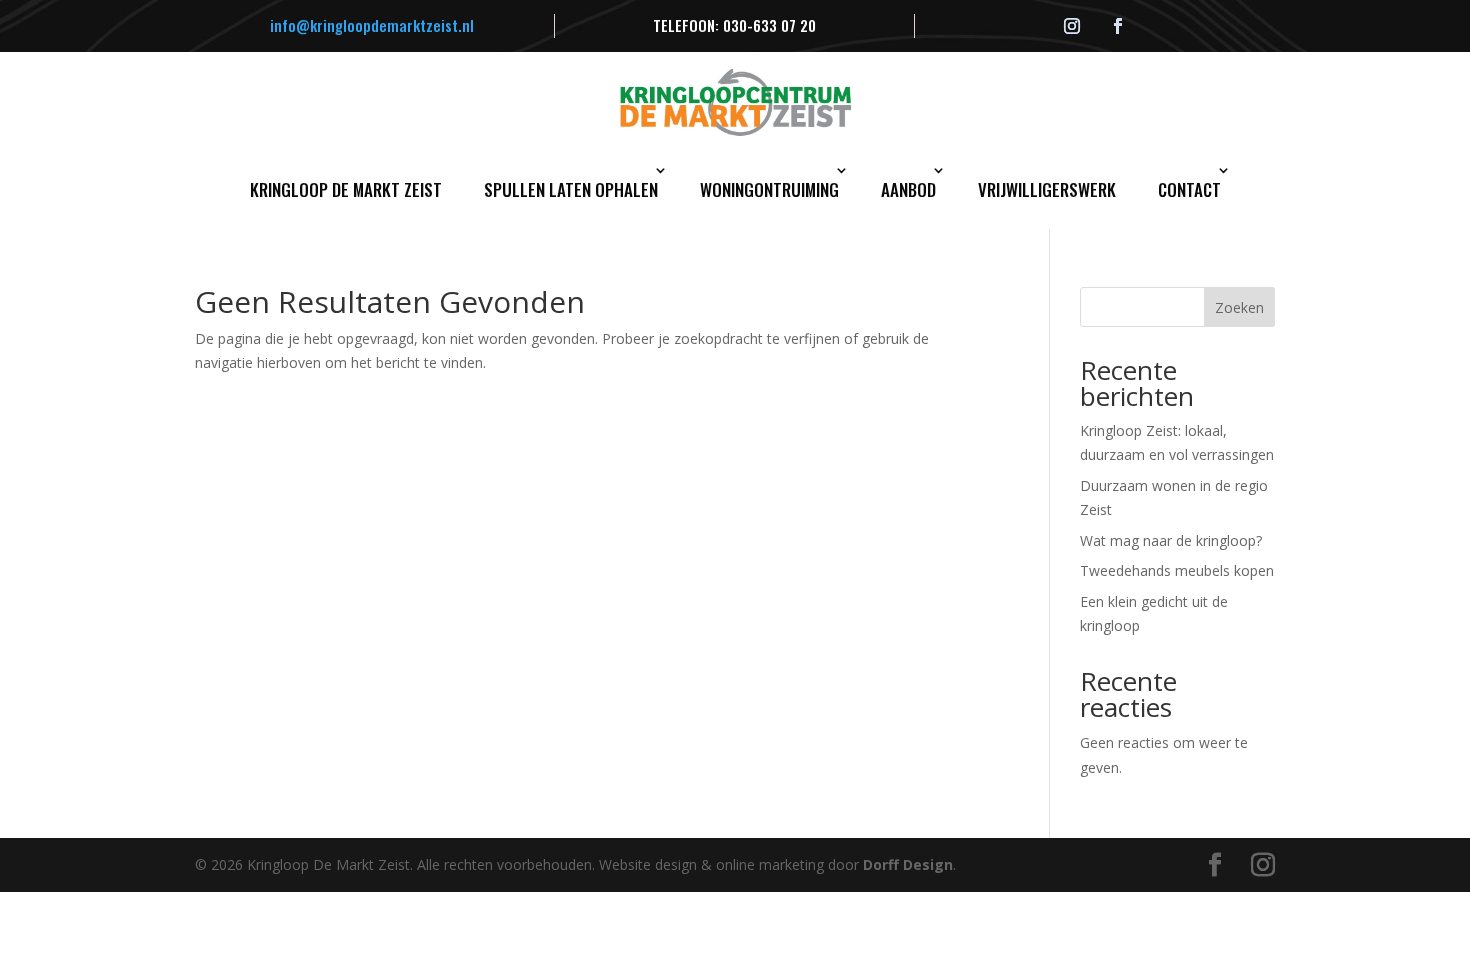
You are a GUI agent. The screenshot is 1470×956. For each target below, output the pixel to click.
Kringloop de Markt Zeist (346, 189)
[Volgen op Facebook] (1118, 26)
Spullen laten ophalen (571, 189)
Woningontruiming (769, 189)
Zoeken (1239, 307)
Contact (1189, 189)
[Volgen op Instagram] (1072, 26)
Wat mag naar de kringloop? (1171, 540)
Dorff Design (908, 864)
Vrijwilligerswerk (1047, 189)
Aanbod (908, 189)
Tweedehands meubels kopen (1177, 570)
